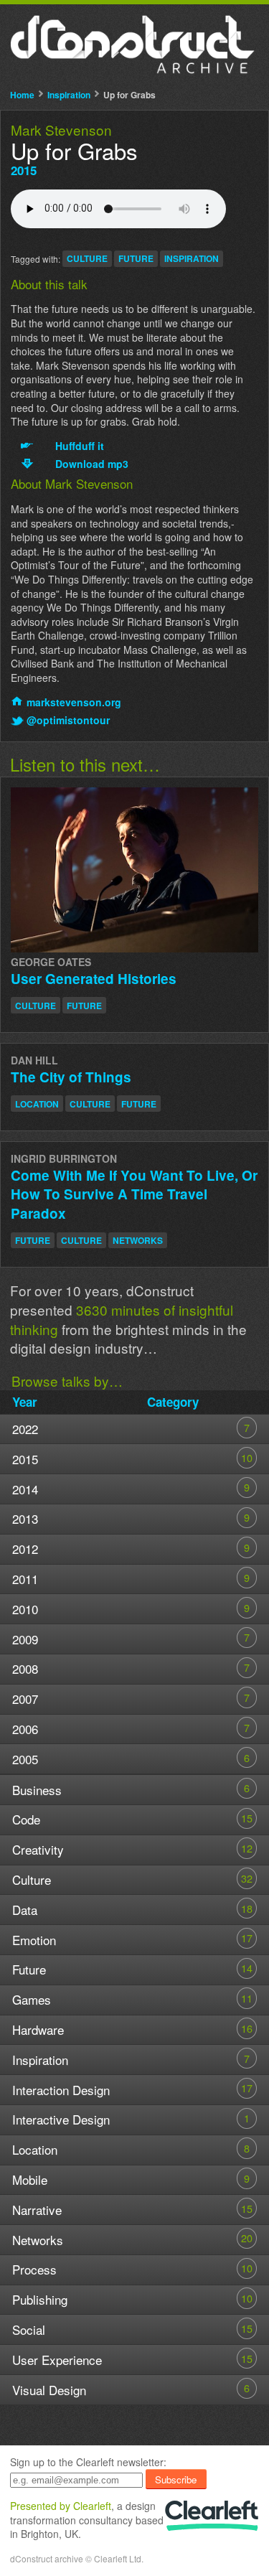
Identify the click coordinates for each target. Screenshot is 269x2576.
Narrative (132, 2210)
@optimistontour (68, 720)
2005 (131, 1759)
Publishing (132, 2299)
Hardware (132, 2029)
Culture (132, 1879)
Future (132, 1969)
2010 (131, 1609)
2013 (131, 1518)
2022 (131, 1429)
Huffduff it (80, 446)
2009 (131, 1638)
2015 (24, 170)
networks (138, 1240)
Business (131, 1789)
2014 (131, 1488)
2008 (131, 1668)
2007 (131, 1699)
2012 (131, 1549)
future (136, 258)
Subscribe (176, 2479)
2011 (131, 1579)
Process (132, 2269)
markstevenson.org (74, 702)
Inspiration (69, 95)
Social (132, 2329)
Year (25, 1402)
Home (22, 95)
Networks (132, 2239)
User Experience (132, 2360)
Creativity (132, 1849)
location (37, 1104)
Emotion (132, 1939)
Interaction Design (132, 2089)
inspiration (192, 258)
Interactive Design (131, 2119)
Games (132, 1999)
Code (132, 1819)
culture (87, 258)
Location (131, 2149)
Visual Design (131, 2389)
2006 (131, 1729)
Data (132, 1910)
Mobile (131, 2179)
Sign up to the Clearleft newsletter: (88, 2462)
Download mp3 (92, 464)
